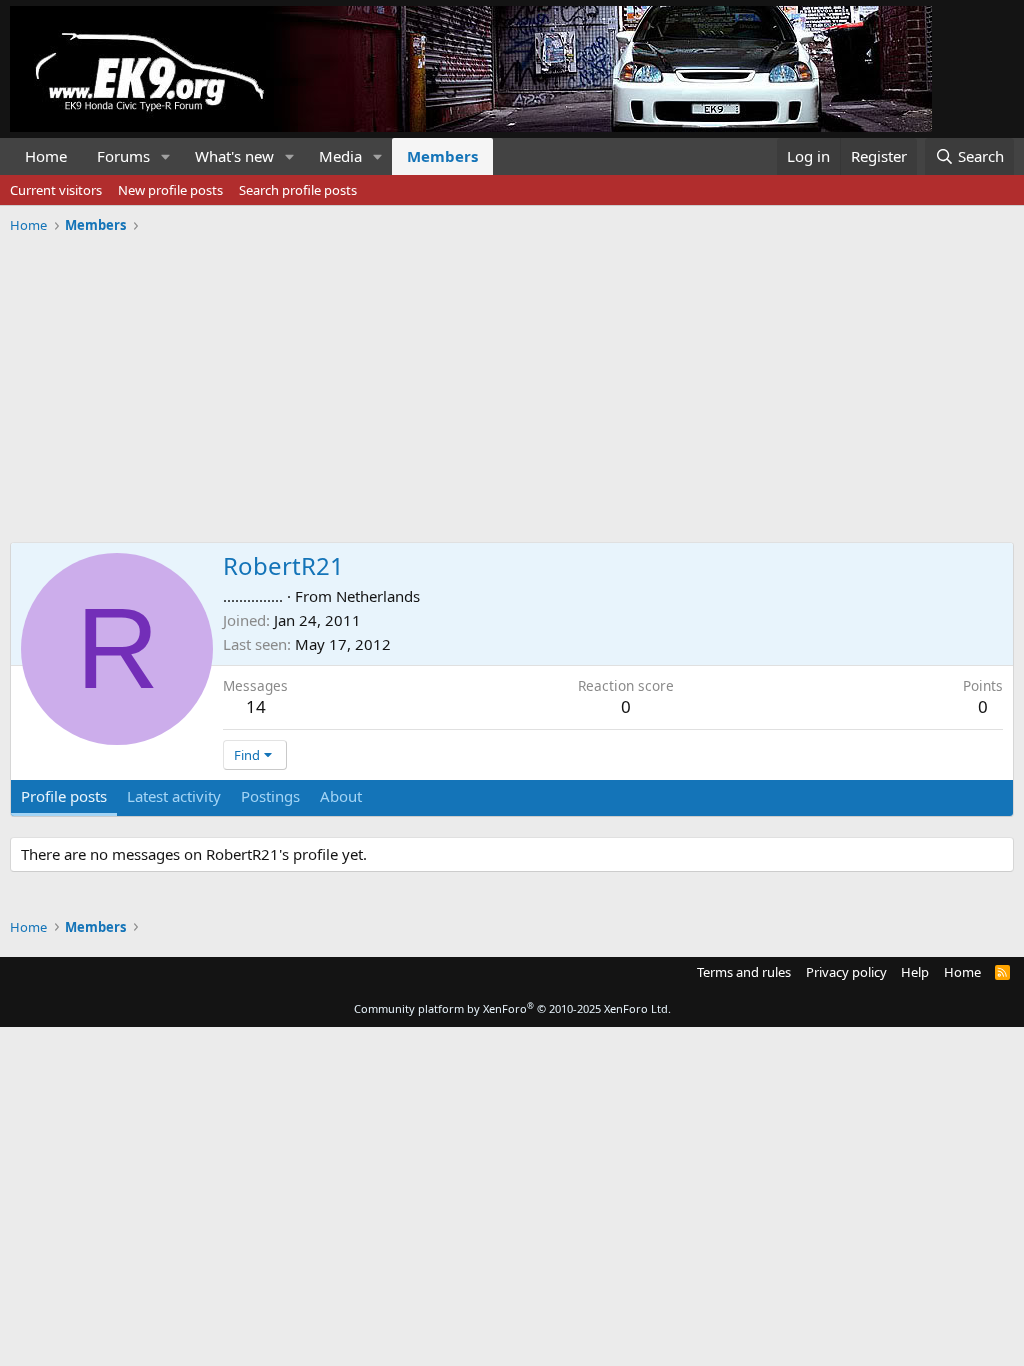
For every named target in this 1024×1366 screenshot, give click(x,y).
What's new (234, 156)
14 (256, 706)
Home (46, 156)
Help (915, 972)
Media (340, 156)
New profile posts (170, 190)
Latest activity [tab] (174, 796)
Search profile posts (298, 190)
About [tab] (341, 796)
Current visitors (56, 190)
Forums (123, 156)
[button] (166, 156)
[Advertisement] (512, 381)
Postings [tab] (270, 796)
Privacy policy (846, 972)
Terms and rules (744, 972)
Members (442, 156)
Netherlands (378, 596)
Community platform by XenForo (512, 1008)
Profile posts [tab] (64, 796)
